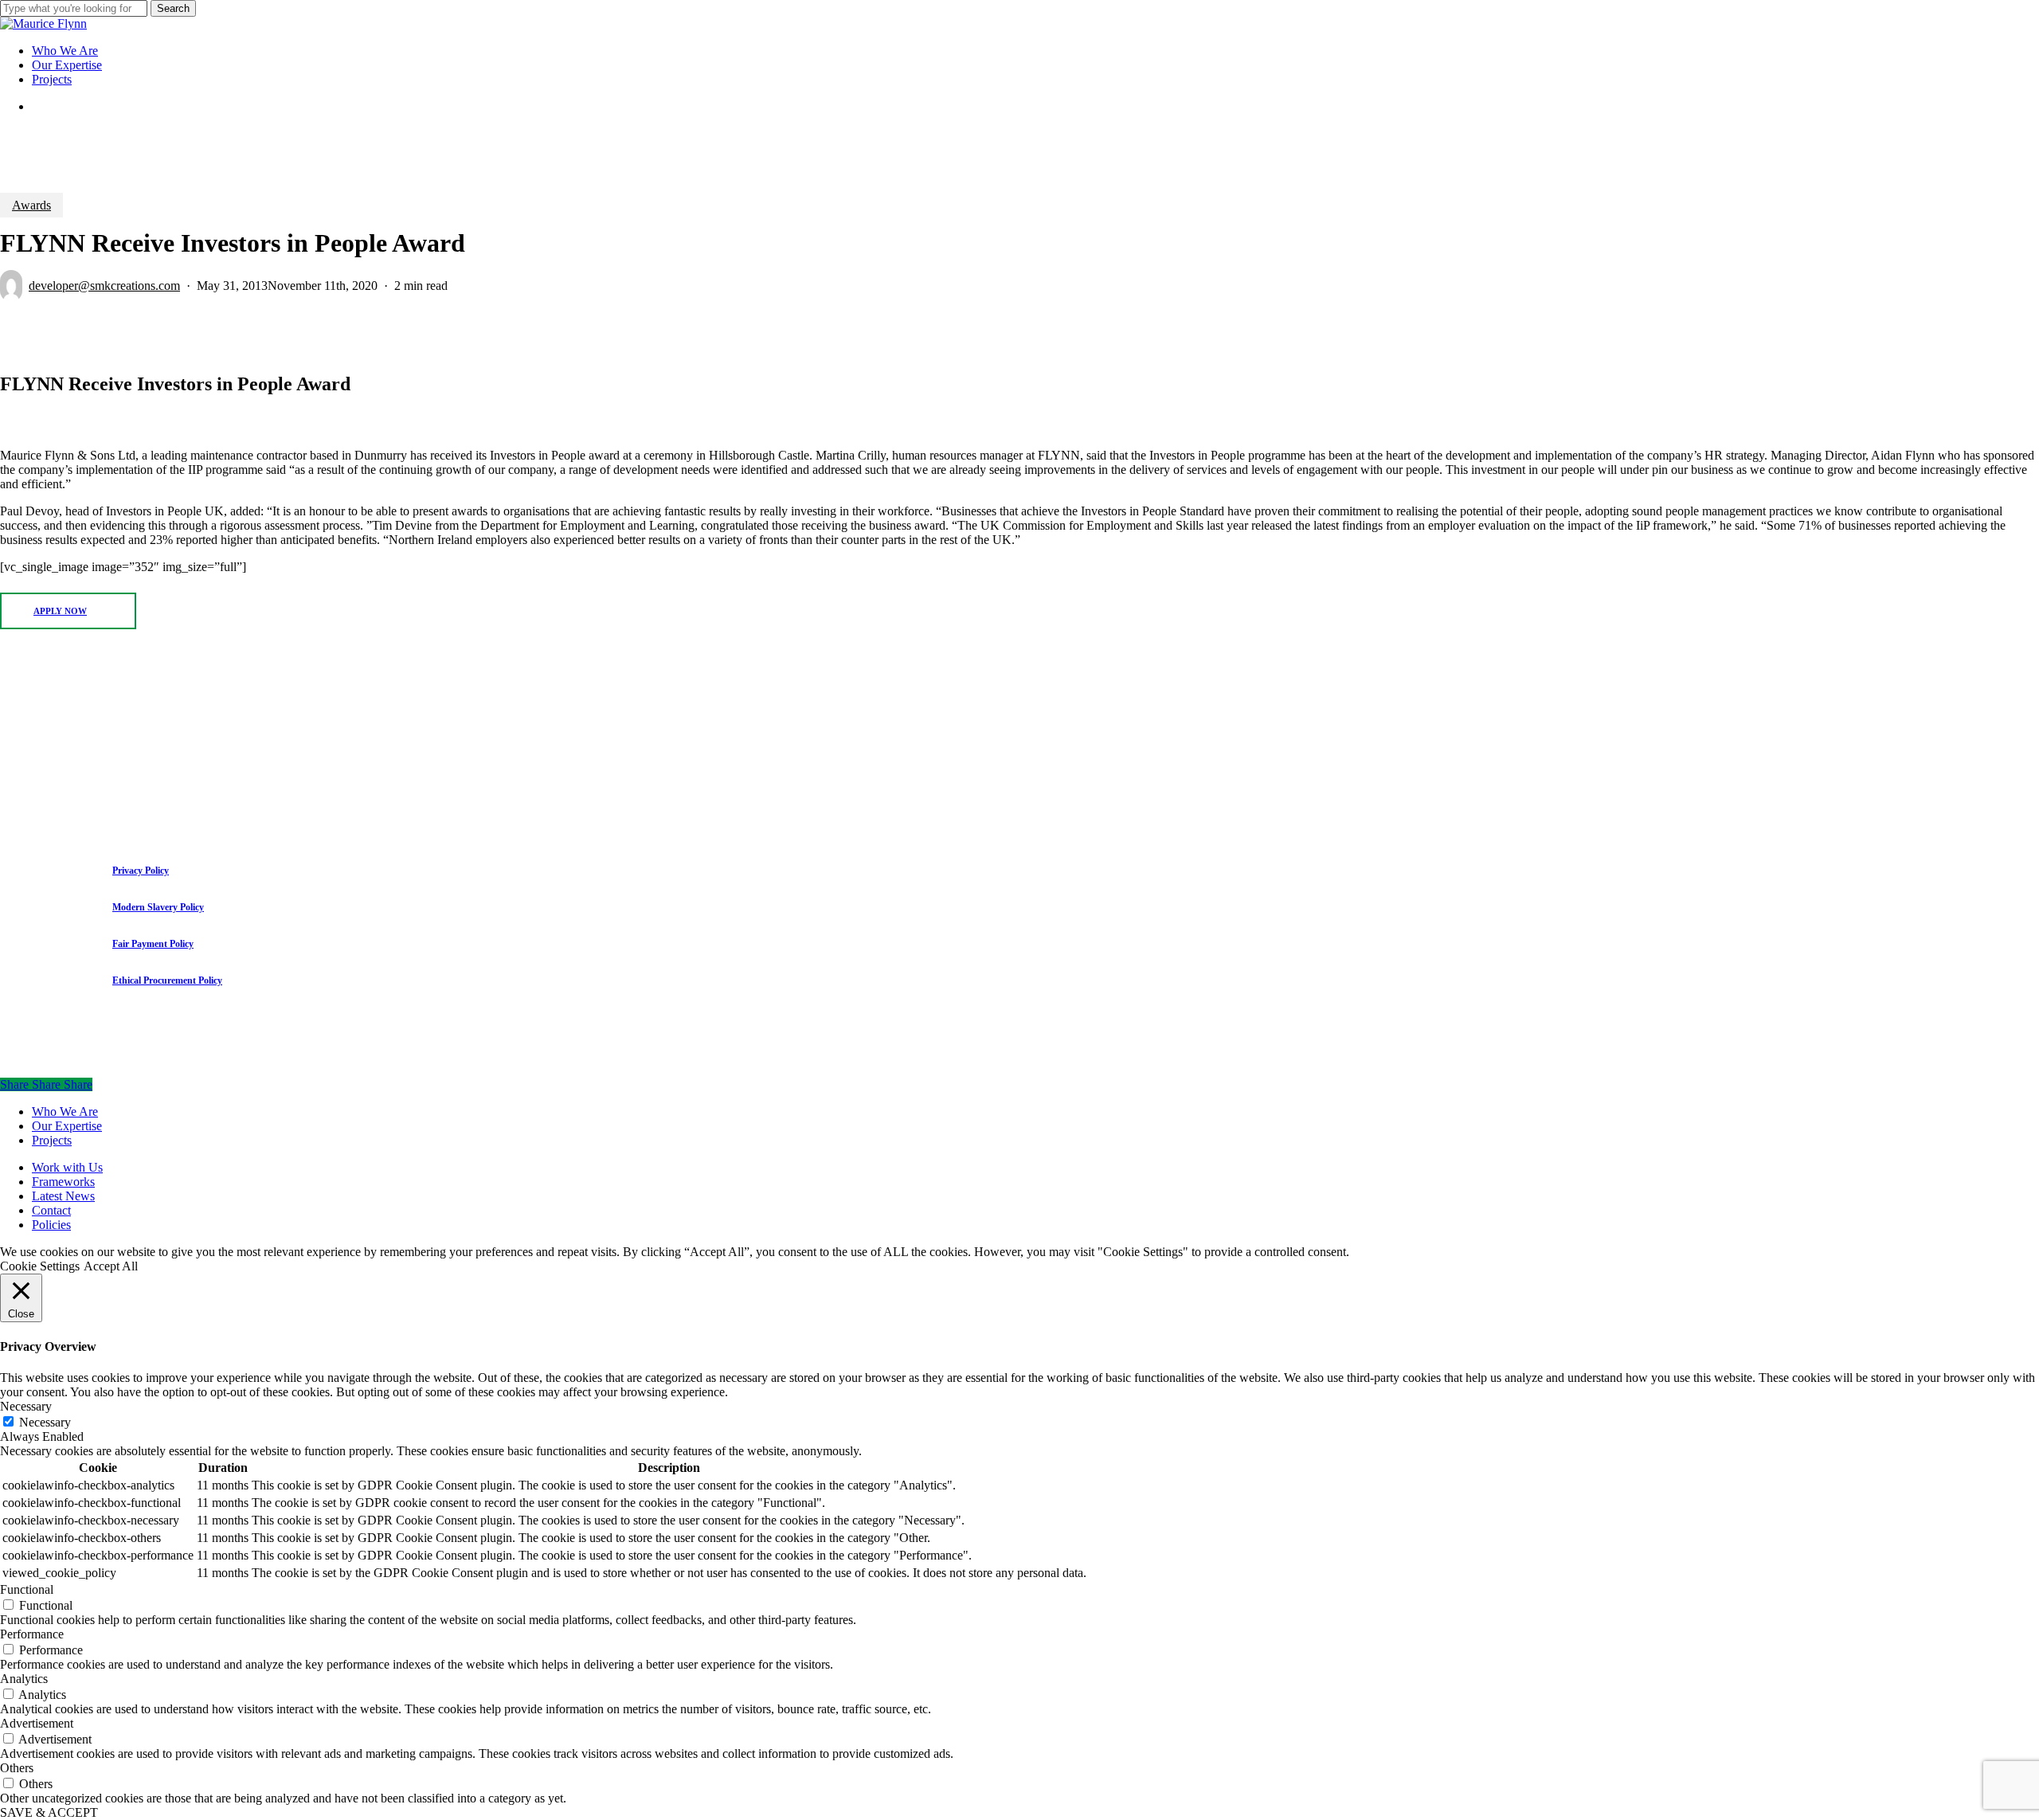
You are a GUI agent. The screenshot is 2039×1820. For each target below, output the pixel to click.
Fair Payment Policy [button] (153, 944)
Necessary (45, 1422)
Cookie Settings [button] (40, 1266)
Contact (51, 1210)
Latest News (63, 1196)
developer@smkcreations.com (104, 286)
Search (173, 8)
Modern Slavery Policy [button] (158, 907)
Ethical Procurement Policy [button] (167, 980)
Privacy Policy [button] (141, 871)
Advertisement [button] (37, 1723)
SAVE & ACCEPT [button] (49, 1812)
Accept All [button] (111, 1266)
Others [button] (17, 1768)
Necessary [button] (26, 1406)
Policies (51, 1225)
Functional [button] (27, 1589)
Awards (31, 205)
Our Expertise (67, 1126)
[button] (68, 611)
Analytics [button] (24, 1679)
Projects (52, 1140)
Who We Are (65, 1112)
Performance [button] (32, 1634)
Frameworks (63, 1182)
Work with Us (67, 1167)
